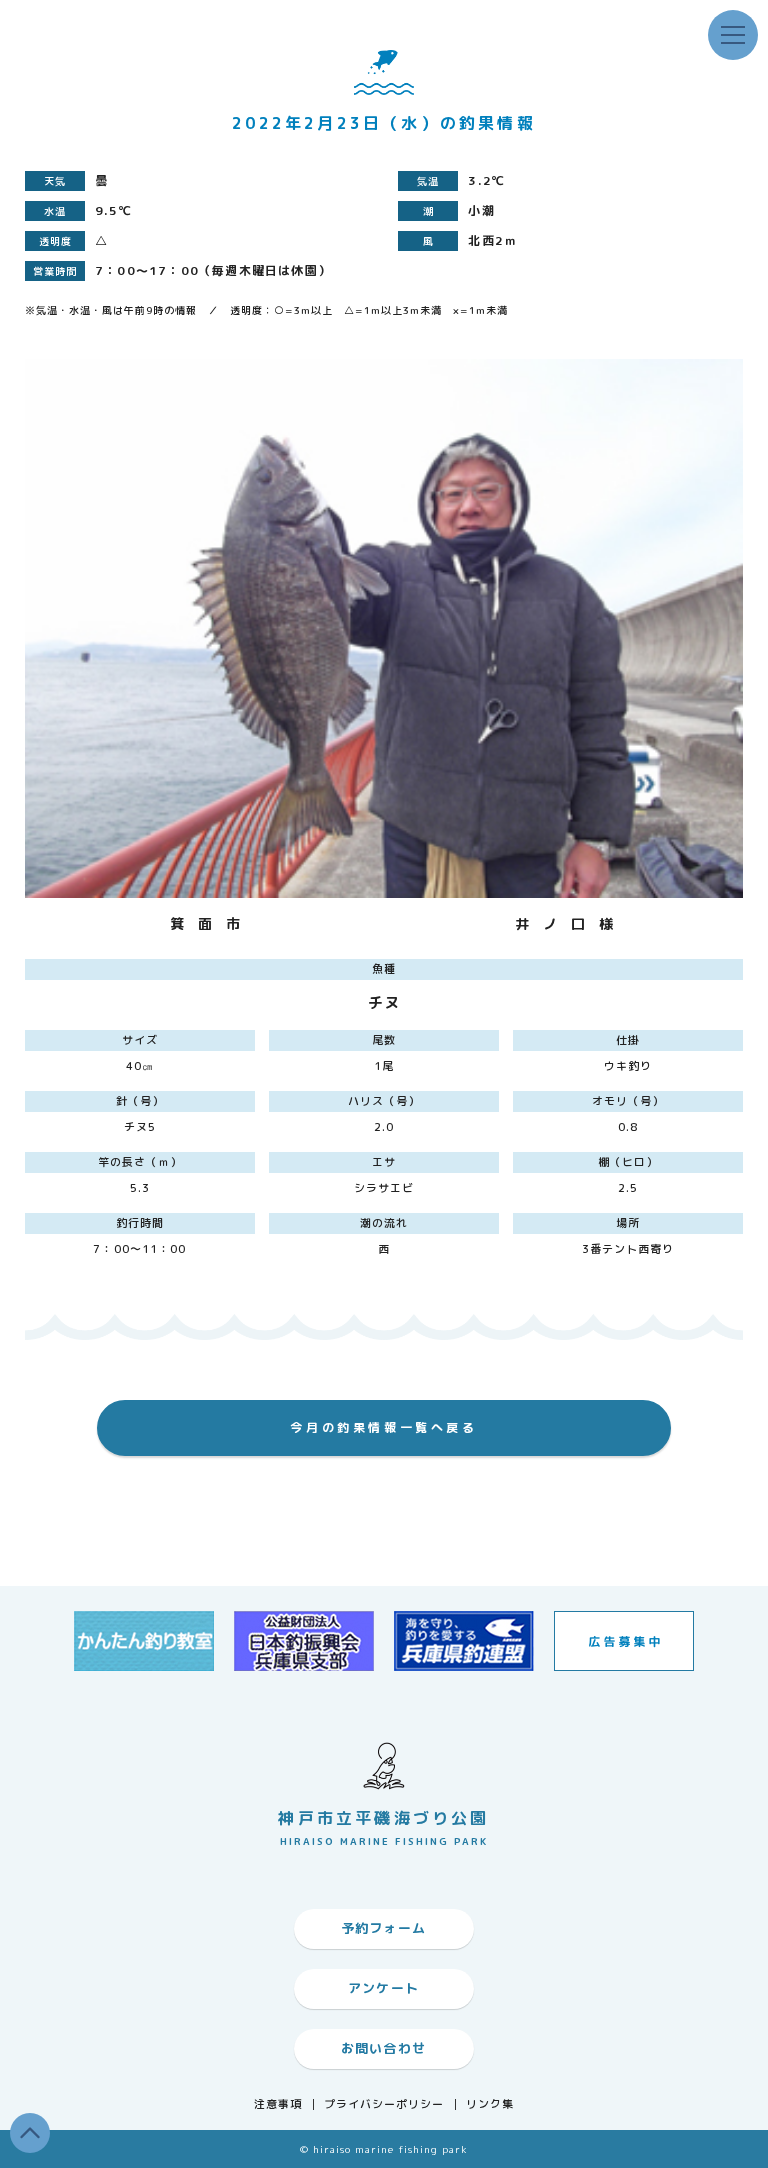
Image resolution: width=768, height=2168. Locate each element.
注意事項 (278, 2104)
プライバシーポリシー (384, 2104)
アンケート (384, 1988)
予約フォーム (384, 1928)
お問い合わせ (384, 2048)
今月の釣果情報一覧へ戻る (383, 1427)
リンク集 (490, 2104)
